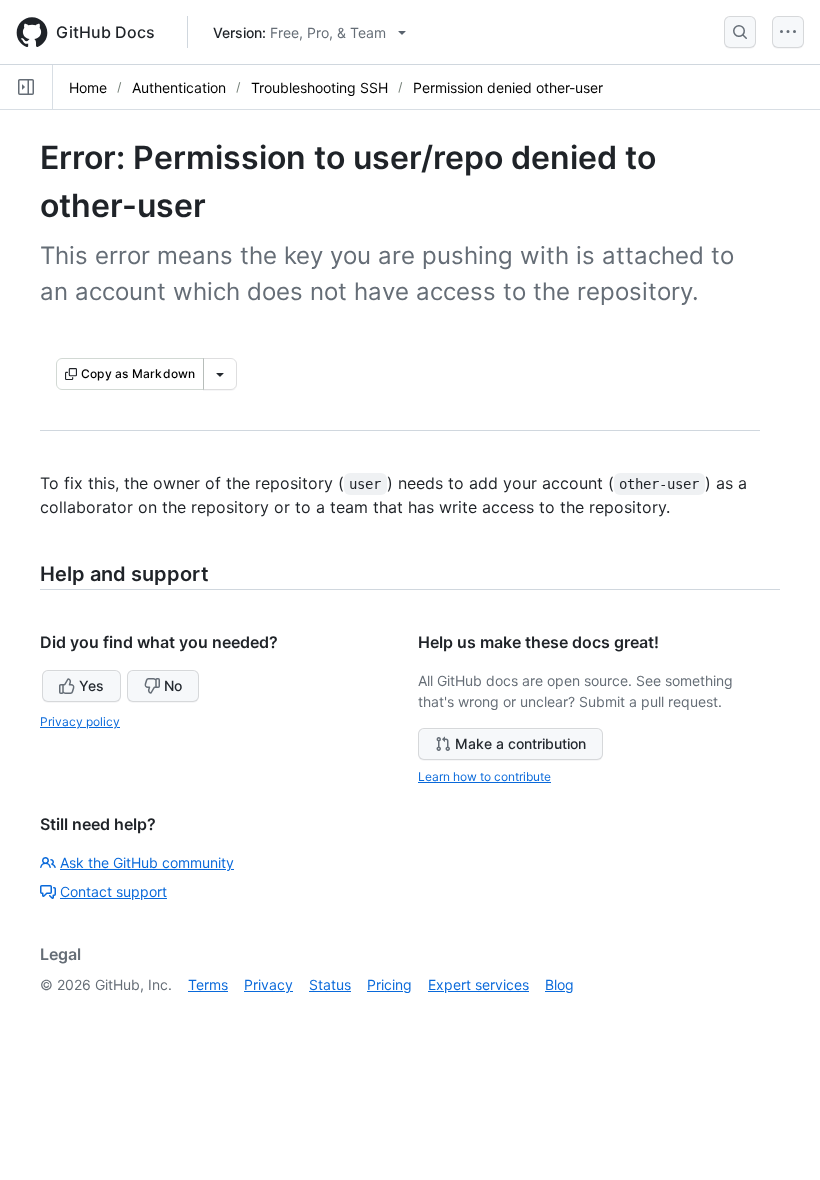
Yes (91, 685)
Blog (559, 984)
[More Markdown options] (220, 374)
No (173, 685)
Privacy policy (80, 721)
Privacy (268, 984)
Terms (208, 984)
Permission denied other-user (508, 87)
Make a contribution (520, 743)
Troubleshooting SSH (319, 87)
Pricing (389, 984)
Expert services (478, 984)
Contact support (113, 891)
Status (330, 984)
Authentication (179, 87)
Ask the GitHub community (147, 862)
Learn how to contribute (484, 776)
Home (88, 87)
